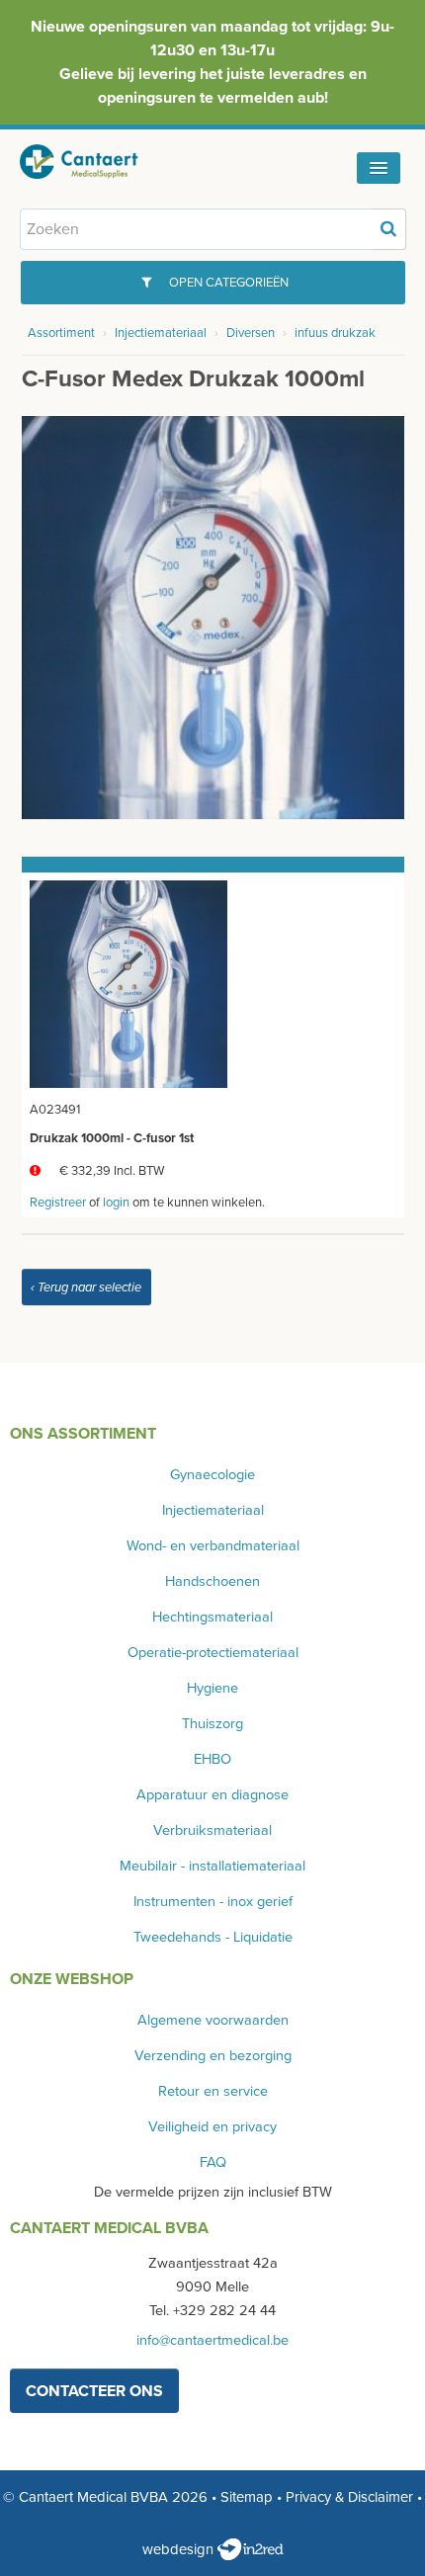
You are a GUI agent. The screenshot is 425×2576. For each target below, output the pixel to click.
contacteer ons (94, 2391)
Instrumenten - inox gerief (213, 1902)
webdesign (180, 2549)
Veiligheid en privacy (212, 2127)
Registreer (58, 1203)
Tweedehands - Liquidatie (213, 1937)
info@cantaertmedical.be (212, 2340)
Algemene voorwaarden (213, 2020)
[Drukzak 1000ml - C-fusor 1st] (128, 983)
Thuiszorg (212, 1724)
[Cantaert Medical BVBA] (94, 162)
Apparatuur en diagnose (212, 1795)
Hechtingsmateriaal (212, 1617)
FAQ (213, 2162)
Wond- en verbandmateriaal (213, 1546)
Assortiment (61, 333)
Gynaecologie (212, 1475)
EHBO (212, 1759)
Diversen (251, 333)
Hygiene (212, 1688)
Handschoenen (212, 1581)
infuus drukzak (335, 333)
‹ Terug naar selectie (86, 1288)
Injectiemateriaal (161, 333)
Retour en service (213, 2091)
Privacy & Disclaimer (349, 2497)
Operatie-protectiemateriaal (213, 1653)
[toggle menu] (379, 168)
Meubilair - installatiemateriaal (212, 1866)
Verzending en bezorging (213, 2056)
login (116, 1203)
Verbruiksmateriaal (212, 1830)
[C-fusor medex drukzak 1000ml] (213, 617)
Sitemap (247, 2497)
